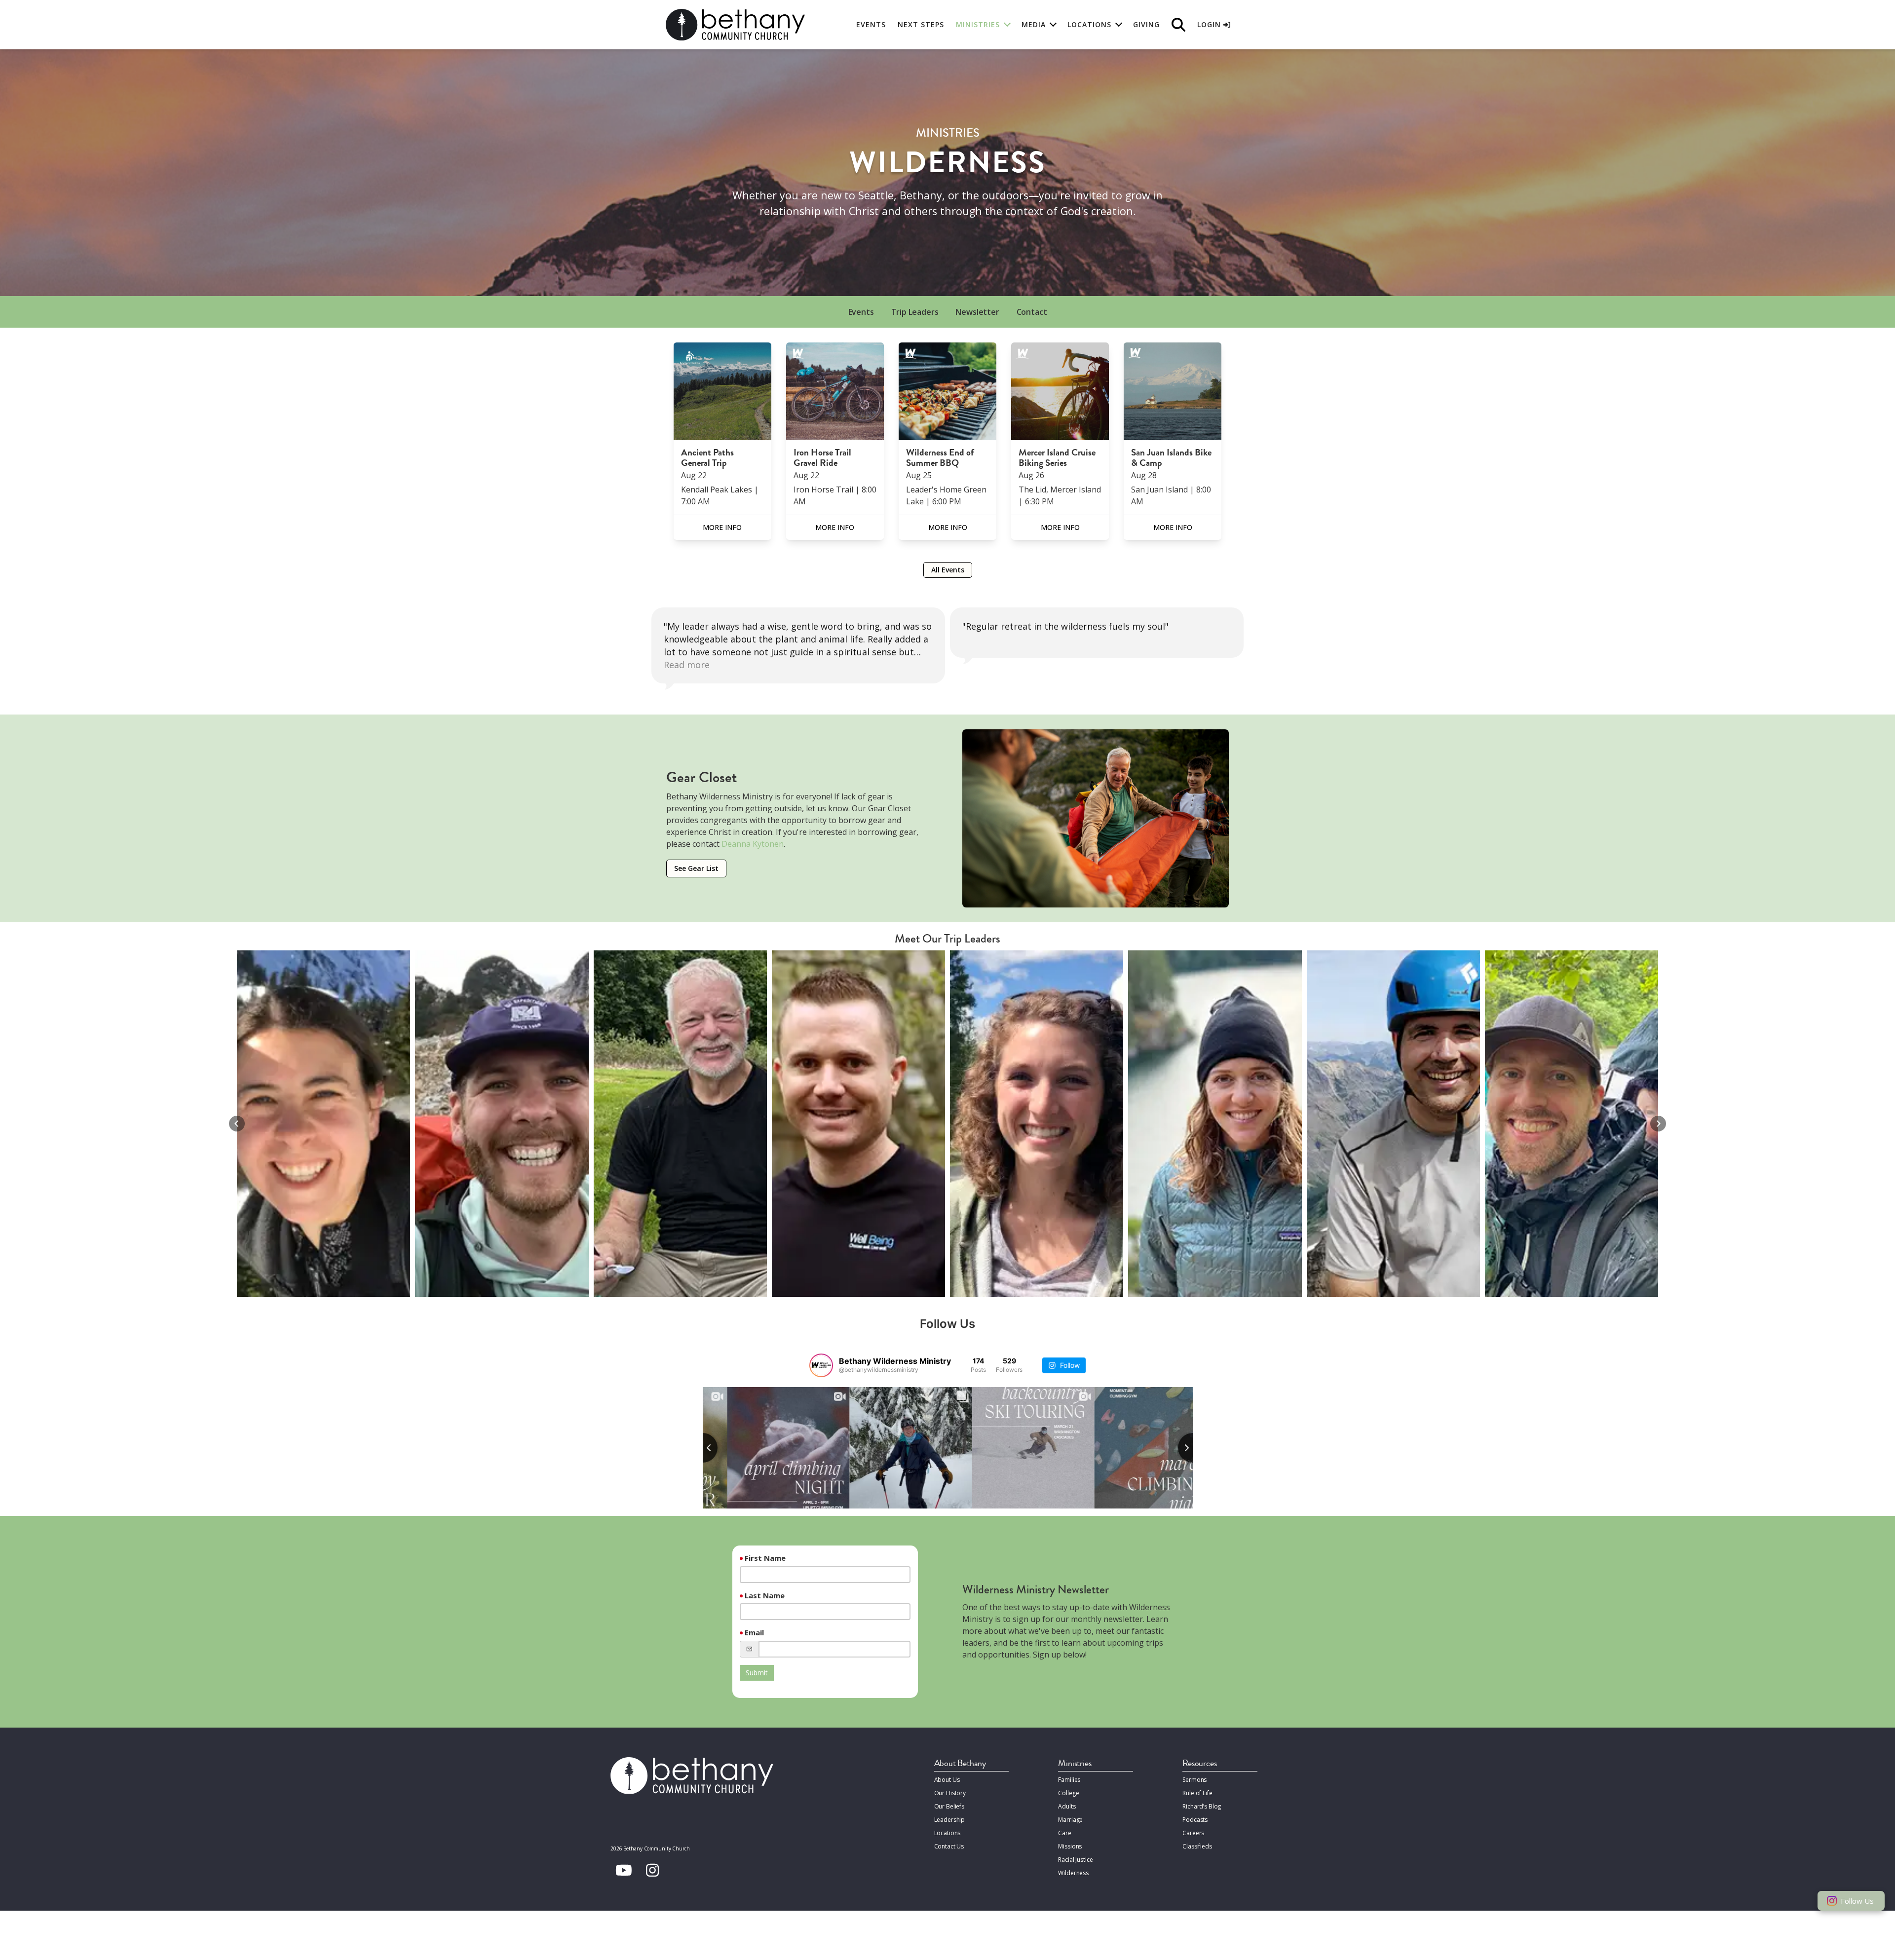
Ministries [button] (978, 24)
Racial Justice (1075, 1860)
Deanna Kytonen (753, 844)
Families (1069, 1780)
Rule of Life (1197, 1793)
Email (754, 1632)
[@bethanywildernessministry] (821, 1365)
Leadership (950, 1820)
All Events (948, 570)
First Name (765, 1558)
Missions (1070, 1846)
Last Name (765, 1595)
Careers (1193, 1833)
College (1068, 1793)
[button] (237, 1124)
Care (1064, 1833)
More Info (722, 527)
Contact (1032, 312)
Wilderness (1073, 1873)
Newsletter (977, 312)
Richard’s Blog (1202, 1806)
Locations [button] (1089, 24)
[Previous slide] (703, 1448)
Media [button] (1034, 24)
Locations (947, 1833)
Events (871, 24)
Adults (1067, 1806)
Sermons (1194, 1780)
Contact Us (949, 1846)
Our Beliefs (949, 1806)
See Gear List (696, 868)
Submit (757, 1673)
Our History (950, 1793)
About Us (947, 1780)
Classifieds (1197, 1846)
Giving (1146, 24)
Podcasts (1195, 1820)
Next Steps (921, 24)
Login (1210, 24)
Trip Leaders (915, 312)
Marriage (1070, 1820)
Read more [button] (985, 665)
